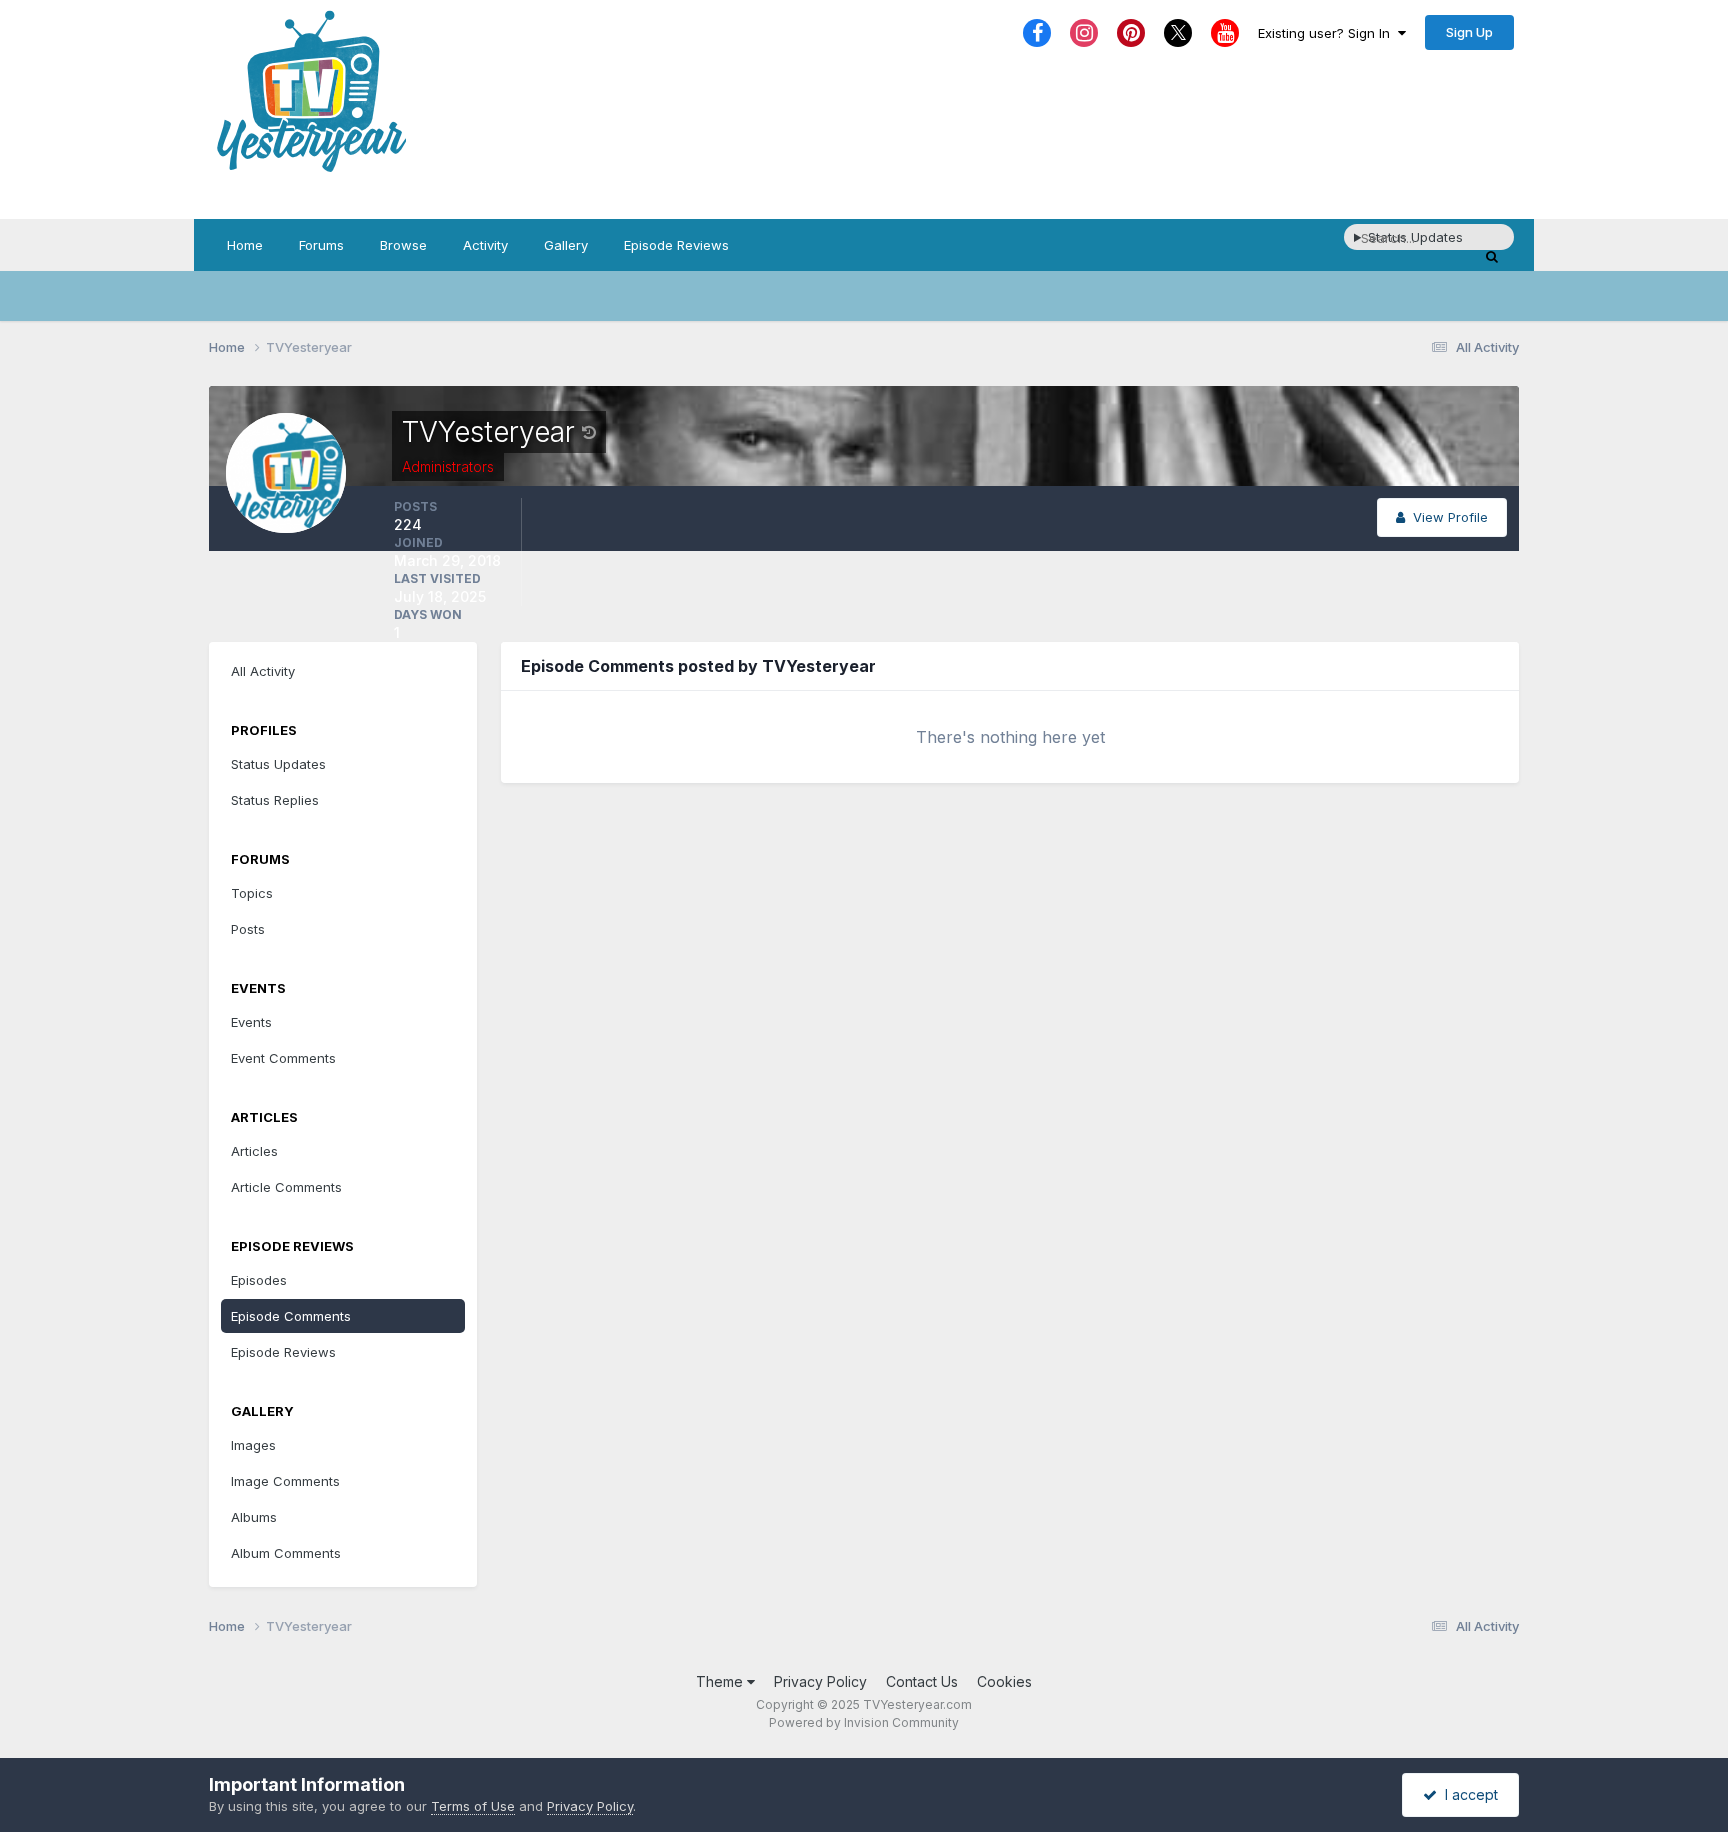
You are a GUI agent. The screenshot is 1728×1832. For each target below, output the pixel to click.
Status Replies (275, 800)
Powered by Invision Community (864, 1722)
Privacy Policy (820, 1681)
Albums (254, 1517)
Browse (403, 245)
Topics (252, 893)
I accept (1467, 1794)
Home (245, 245)
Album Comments (286, 1553)
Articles (254, 1151)
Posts (248, 929)
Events (251, 1022)
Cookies (1004, 1681)
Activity (485, 245)
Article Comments (286, 1187)
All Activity (263, 671)
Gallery (566, 245)
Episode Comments (291, 1316)
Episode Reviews (676, 245)
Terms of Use (473, 1806)
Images (253, 1445)
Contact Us (922, 1681)
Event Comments (283, 1058)
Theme (721, 1681)
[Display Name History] (589, 432)
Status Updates (278, 764)
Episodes (259, 1280)
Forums (321, 245)
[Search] (1492, 256)
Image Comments (285, 1481)
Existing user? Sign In (1328, 33)
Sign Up (1469, 32)
